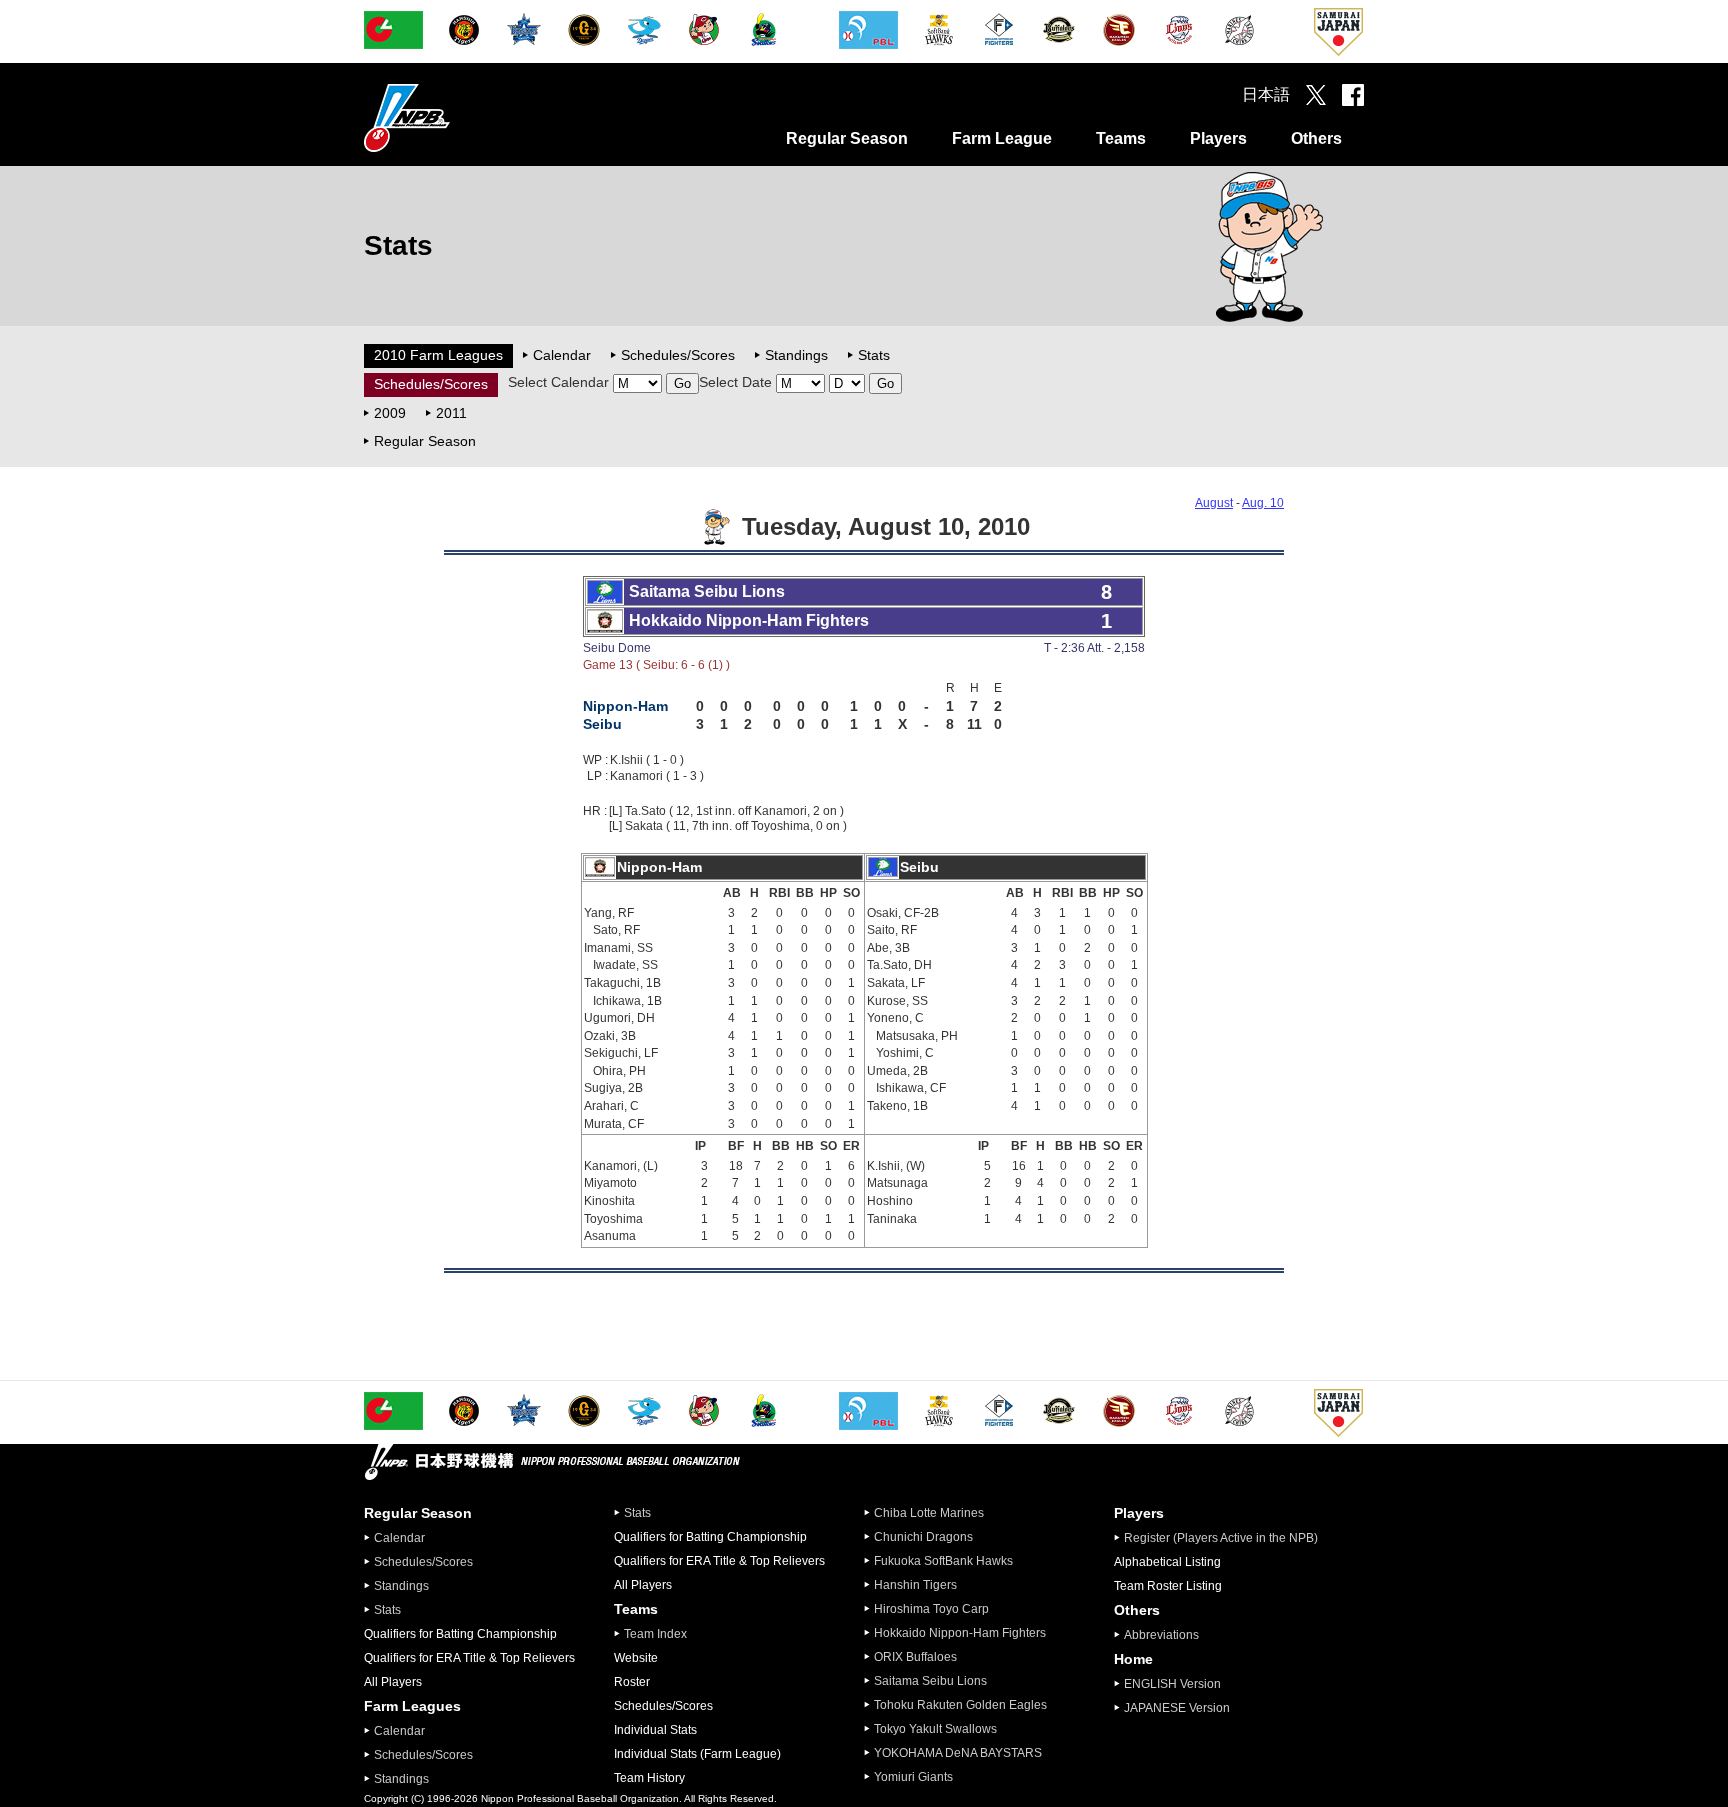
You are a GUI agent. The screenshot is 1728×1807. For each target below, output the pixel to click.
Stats (874, 355)
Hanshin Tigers (915, 1585)
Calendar (562, 355)
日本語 (1266, 94)
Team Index (655, 1634)
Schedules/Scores (678, 355)
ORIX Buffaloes (915, 1657)
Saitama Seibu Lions (930, 1681)
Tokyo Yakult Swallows (935, 1729)
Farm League (1002, 138)
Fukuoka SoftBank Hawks (943, 1561)
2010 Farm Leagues (438, 355)
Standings (796, 355)
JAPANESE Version (1177, 1708)
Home (1133, 1659)
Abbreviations (1161, 1635)
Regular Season (847, 138)
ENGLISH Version (1172, 1684)
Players (1218, 138)
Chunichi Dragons (923, 1537)
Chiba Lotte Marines (929, 1513)
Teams (1121, 138)
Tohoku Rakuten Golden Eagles (960, 1705)
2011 (451, 413)
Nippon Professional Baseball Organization (457, 117)
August (1214, 503)
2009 (390, 413)
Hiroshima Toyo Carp (931, 1609)
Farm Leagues (412, 1706)
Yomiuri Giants (913, 1777)
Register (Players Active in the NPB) (1227, 1538)
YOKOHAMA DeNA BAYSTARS (958, 1753)
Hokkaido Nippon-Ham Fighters (960, 1633)
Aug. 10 (1263, 503)
